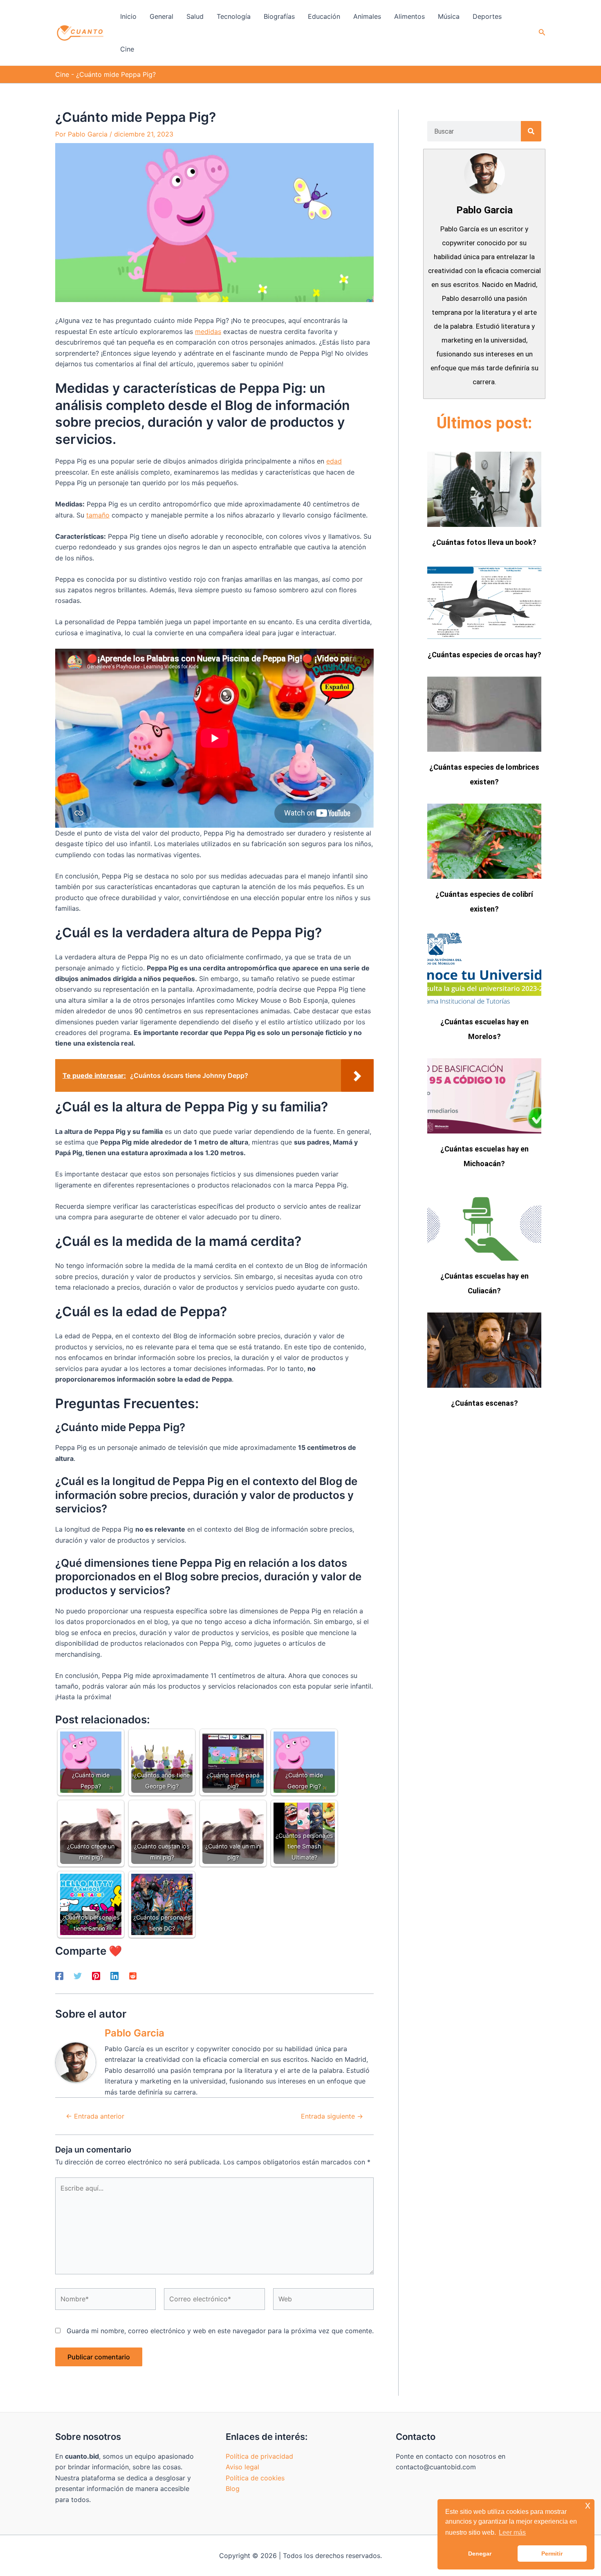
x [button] (588, 2505)
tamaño (98, 515)
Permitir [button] (552, 2554)
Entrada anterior (95, 2116)
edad (334, 461)
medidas (208, 332)
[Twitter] (78, 1976)
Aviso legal (242, 2467)
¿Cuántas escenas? (484, 1403)
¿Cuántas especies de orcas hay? (484, 655)
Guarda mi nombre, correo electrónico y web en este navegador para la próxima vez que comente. (220, 2331)
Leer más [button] (512, 2532)
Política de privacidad (259, 2456)
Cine (62, 74)
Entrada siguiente (332, 2116)
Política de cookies (255, 2478)
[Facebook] (59, 1976)
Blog (233, 2489)
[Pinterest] (96, 1976)
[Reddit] (133, 1976)
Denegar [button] (480, 2554)
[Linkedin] (114, 1976)
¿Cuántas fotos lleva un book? (484, 542)
